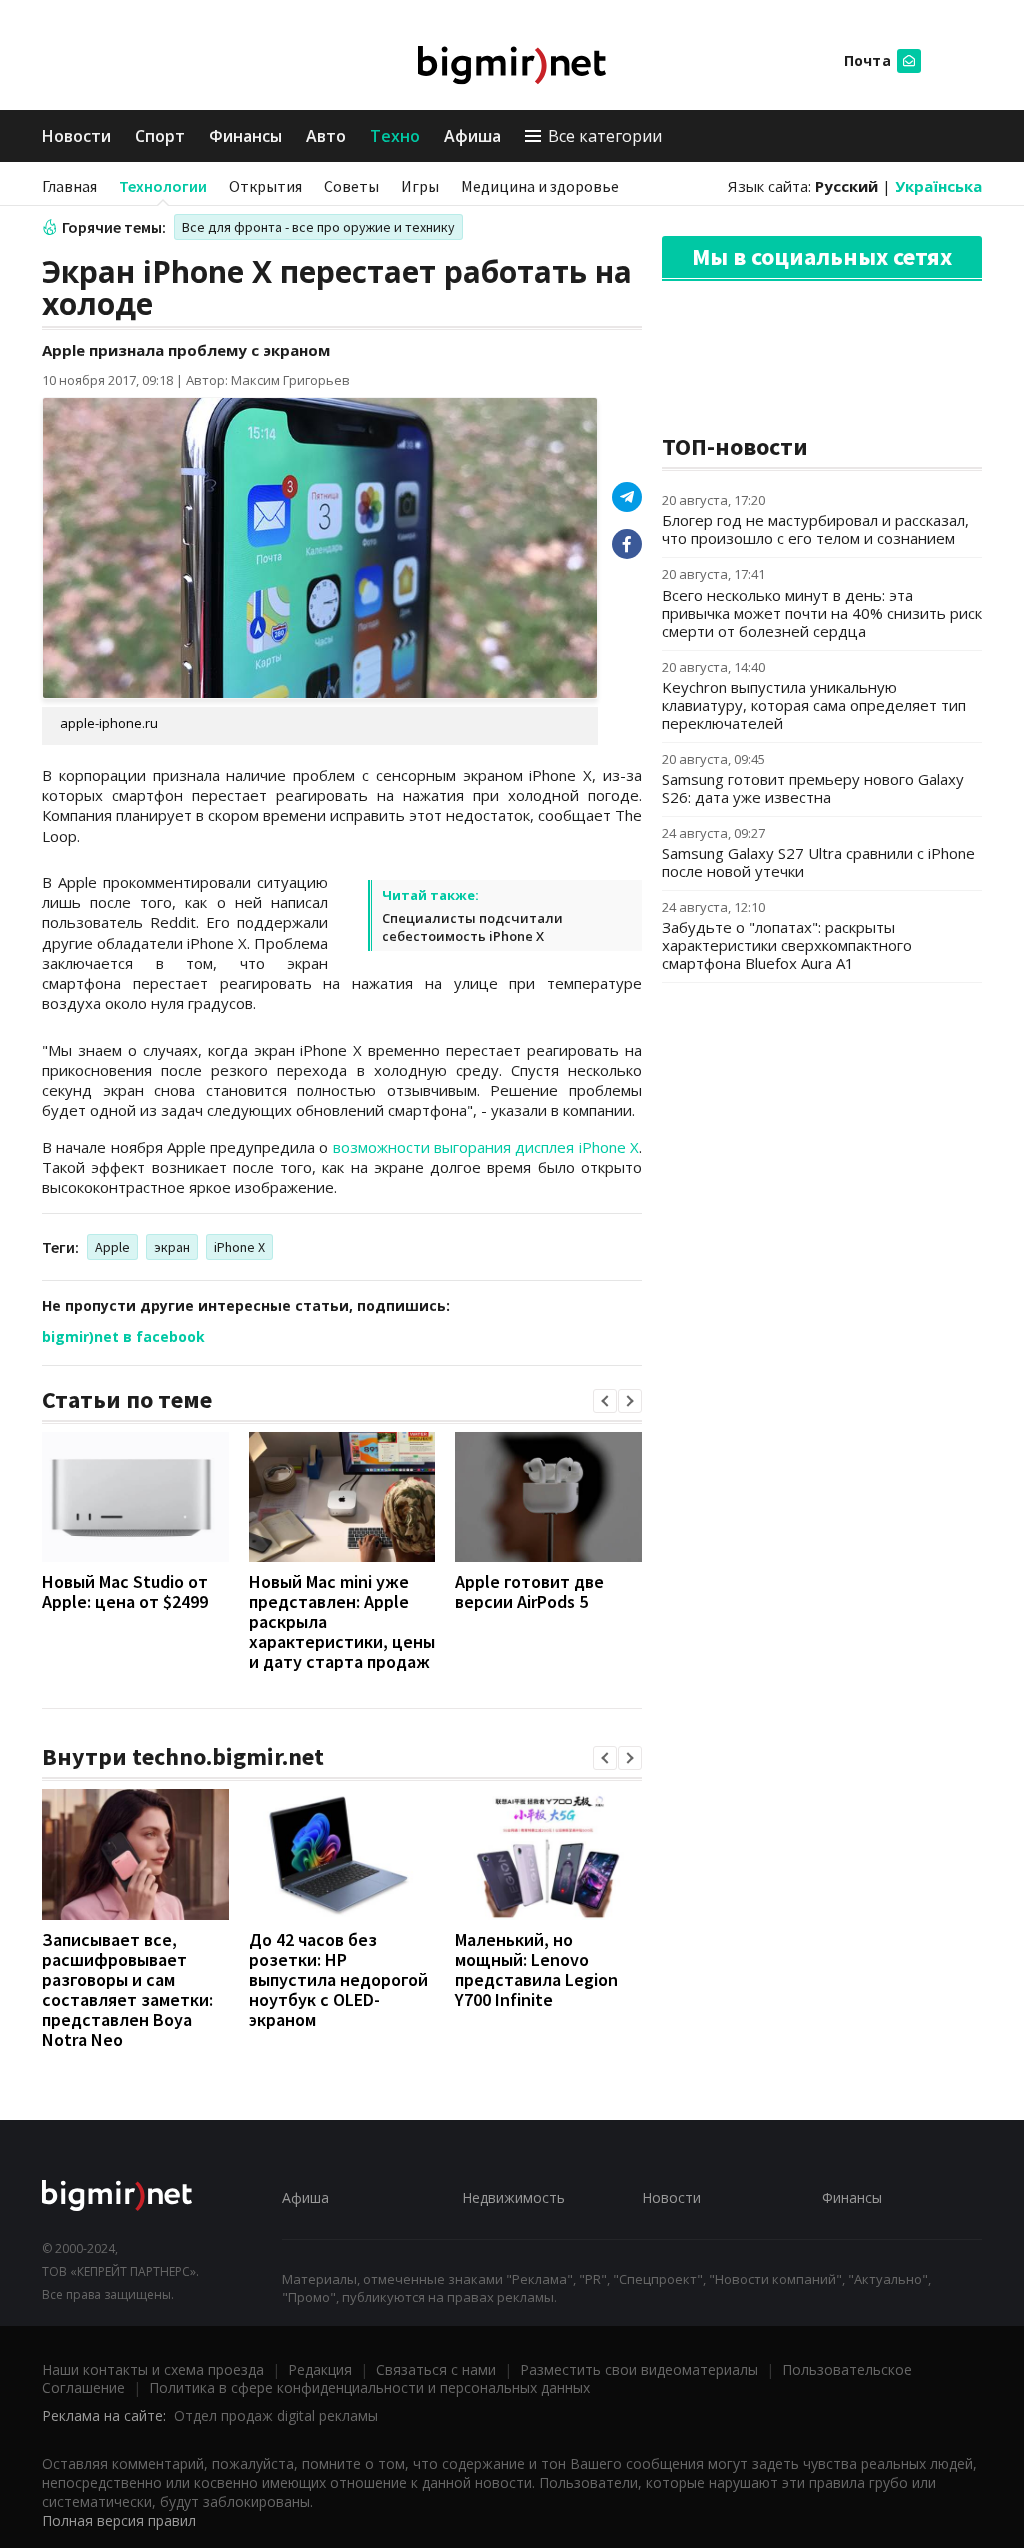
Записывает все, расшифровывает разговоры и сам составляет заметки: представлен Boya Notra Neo (127, 1989)
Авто (326, 136)
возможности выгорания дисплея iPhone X (486, 1147)
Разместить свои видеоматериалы (639, 2369)
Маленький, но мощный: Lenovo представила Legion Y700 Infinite (536, 1969)
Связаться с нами (436, 2369)
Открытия (265, 186)
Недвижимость (513, 2197)
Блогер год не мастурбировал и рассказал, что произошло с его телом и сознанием (815, 529)
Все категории (605, 136)
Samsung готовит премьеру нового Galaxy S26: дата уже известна (813, 788)
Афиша (472, 136)
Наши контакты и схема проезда (153, 2369)
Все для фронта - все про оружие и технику (318, 227)
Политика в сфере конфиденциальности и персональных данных (369, 2387)
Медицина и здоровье (540, 186)
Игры (420, 186)
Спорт (160, 136)
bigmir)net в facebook (123, 1336)
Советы (351, 186)
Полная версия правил (119, 2520)
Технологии (163, 186)
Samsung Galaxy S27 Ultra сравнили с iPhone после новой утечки (818, 862)
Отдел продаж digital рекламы (276, 2415)
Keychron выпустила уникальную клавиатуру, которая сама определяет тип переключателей (814, 705)
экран (172, 1247)
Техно (395, 136)
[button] (605, 1401)
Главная (69, 186)
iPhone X (239, 1247)
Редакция (320, 2369)
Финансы (245, 136)
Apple (112, 1247)
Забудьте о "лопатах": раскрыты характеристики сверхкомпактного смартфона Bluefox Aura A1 (787, 945)
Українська (938, 186)
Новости (76, 136)
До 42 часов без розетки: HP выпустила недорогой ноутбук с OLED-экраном (338, 1979)
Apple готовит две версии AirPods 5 (529, 1591)
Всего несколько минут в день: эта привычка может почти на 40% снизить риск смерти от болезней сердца (822, 613)
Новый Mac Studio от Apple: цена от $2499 (125, 1591)
